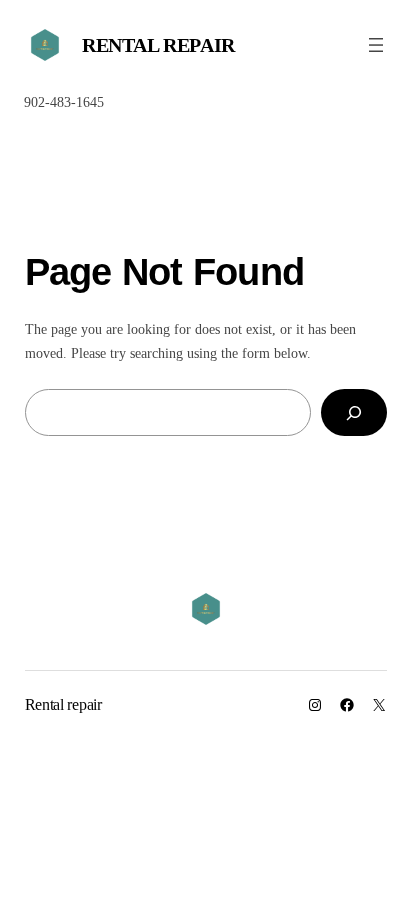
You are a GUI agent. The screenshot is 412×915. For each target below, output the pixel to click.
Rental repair (158, 45)
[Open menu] (376, 45)
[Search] (354, 412)
